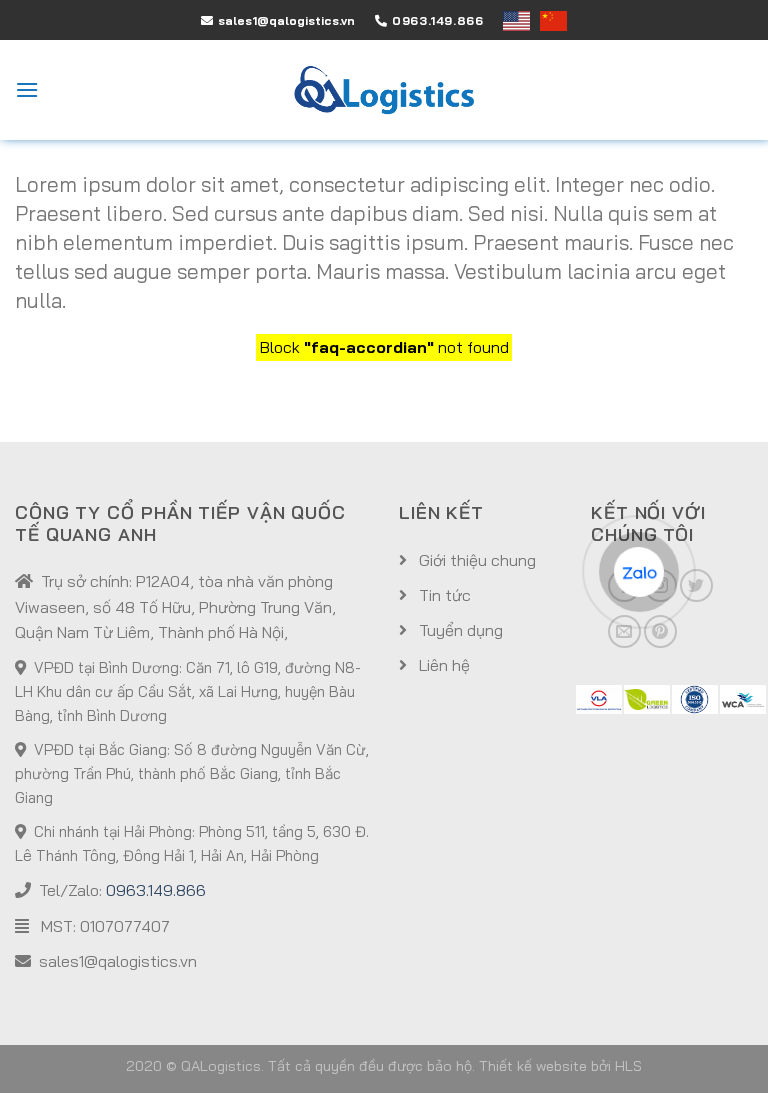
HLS (628, 1066)
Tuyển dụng (459, 630)
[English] (521, 20)
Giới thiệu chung (475, 560)
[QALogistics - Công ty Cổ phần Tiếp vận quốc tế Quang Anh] (384, 90)
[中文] (553, 20)
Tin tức (443, 595)
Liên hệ (442, 665)
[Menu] (27, 89)
